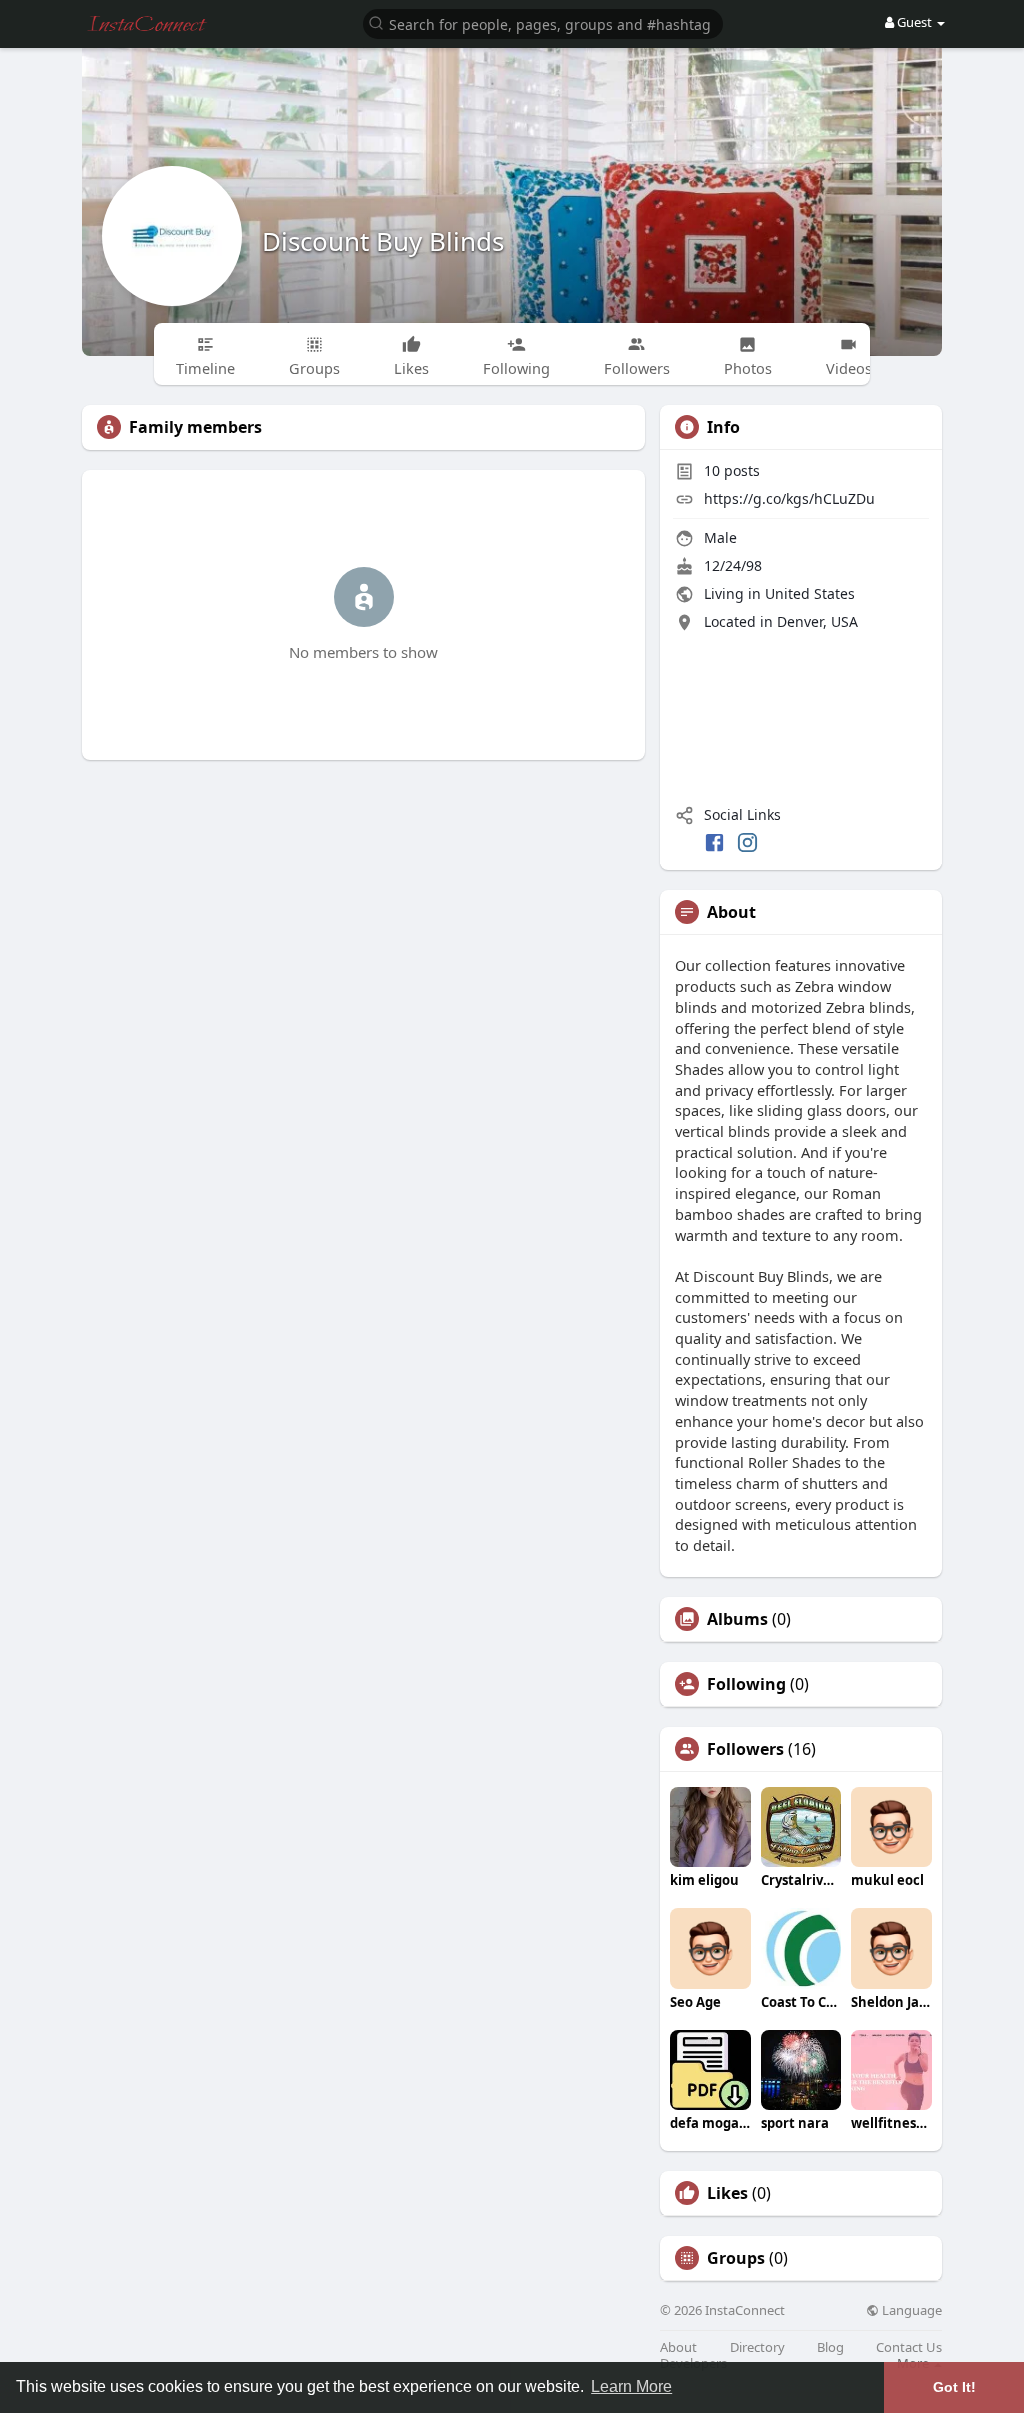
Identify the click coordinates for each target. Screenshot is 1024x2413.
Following (746, 1684)
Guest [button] (914, 22)
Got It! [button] (954, 2387)
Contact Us (909, 2347)
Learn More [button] (631, 2386)
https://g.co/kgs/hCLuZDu (789, 498)
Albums (737, 1619)
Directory (757, 2347)
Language (910, 2310)
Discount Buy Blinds (383, 241)
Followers (745, 1749)
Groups (736, 2258)
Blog (830, 2347)
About (678, 2347)
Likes (727, 2193)
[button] (543, 22)
